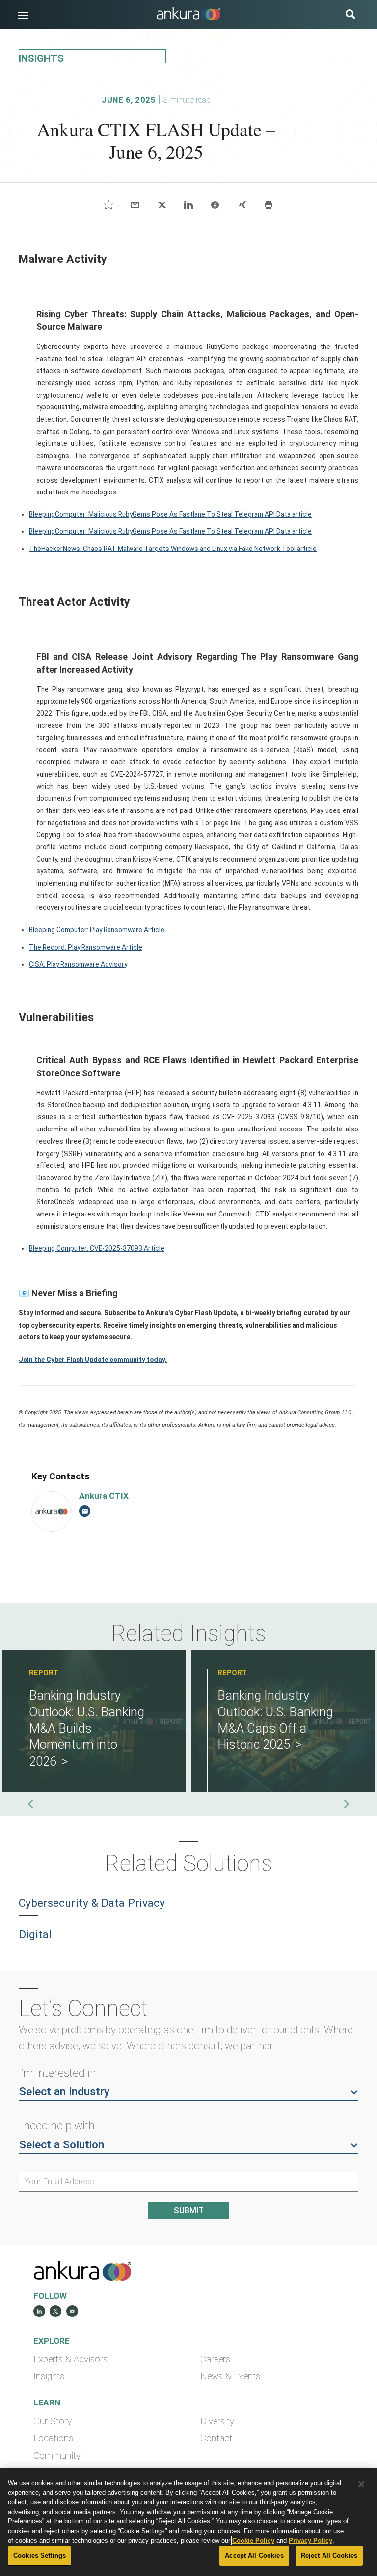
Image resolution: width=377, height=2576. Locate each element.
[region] (188, 2522)
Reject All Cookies (329, 2556)
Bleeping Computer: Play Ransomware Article (97, 930)
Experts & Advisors (70, 2359)
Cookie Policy (253, 2540)
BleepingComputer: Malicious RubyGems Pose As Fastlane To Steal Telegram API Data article (170, 514)
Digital (35, 1934)
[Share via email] (135, 205)
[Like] (109, 205)
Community (57, 2456)
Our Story (53, 2421)
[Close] (361, 2484)
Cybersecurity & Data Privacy (92, 1903)
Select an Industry (64, 2092)
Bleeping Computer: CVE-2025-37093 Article (97, 1248)
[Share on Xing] (242, 205)
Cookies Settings (40, 2556)
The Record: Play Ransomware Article (86, 947)
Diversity (217, 2421)
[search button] (350, 15)
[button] (23, 15)
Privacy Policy (310, 2540)
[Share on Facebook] (215, 205)
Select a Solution (62, 2145)
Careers (215, 2359)
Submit (189, 2211)
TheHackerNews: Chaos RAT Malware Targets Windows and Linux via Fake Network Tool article (173, 549)
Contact (216, 2438)
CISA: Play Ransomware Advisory (78, 964)
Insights (49, 2376)
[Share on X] (162, 205)
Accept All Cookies (254, 2556)
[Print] (268, 205)
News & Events (230, 2376)
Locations (53, 2438)
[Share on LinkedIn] (188, 205)
